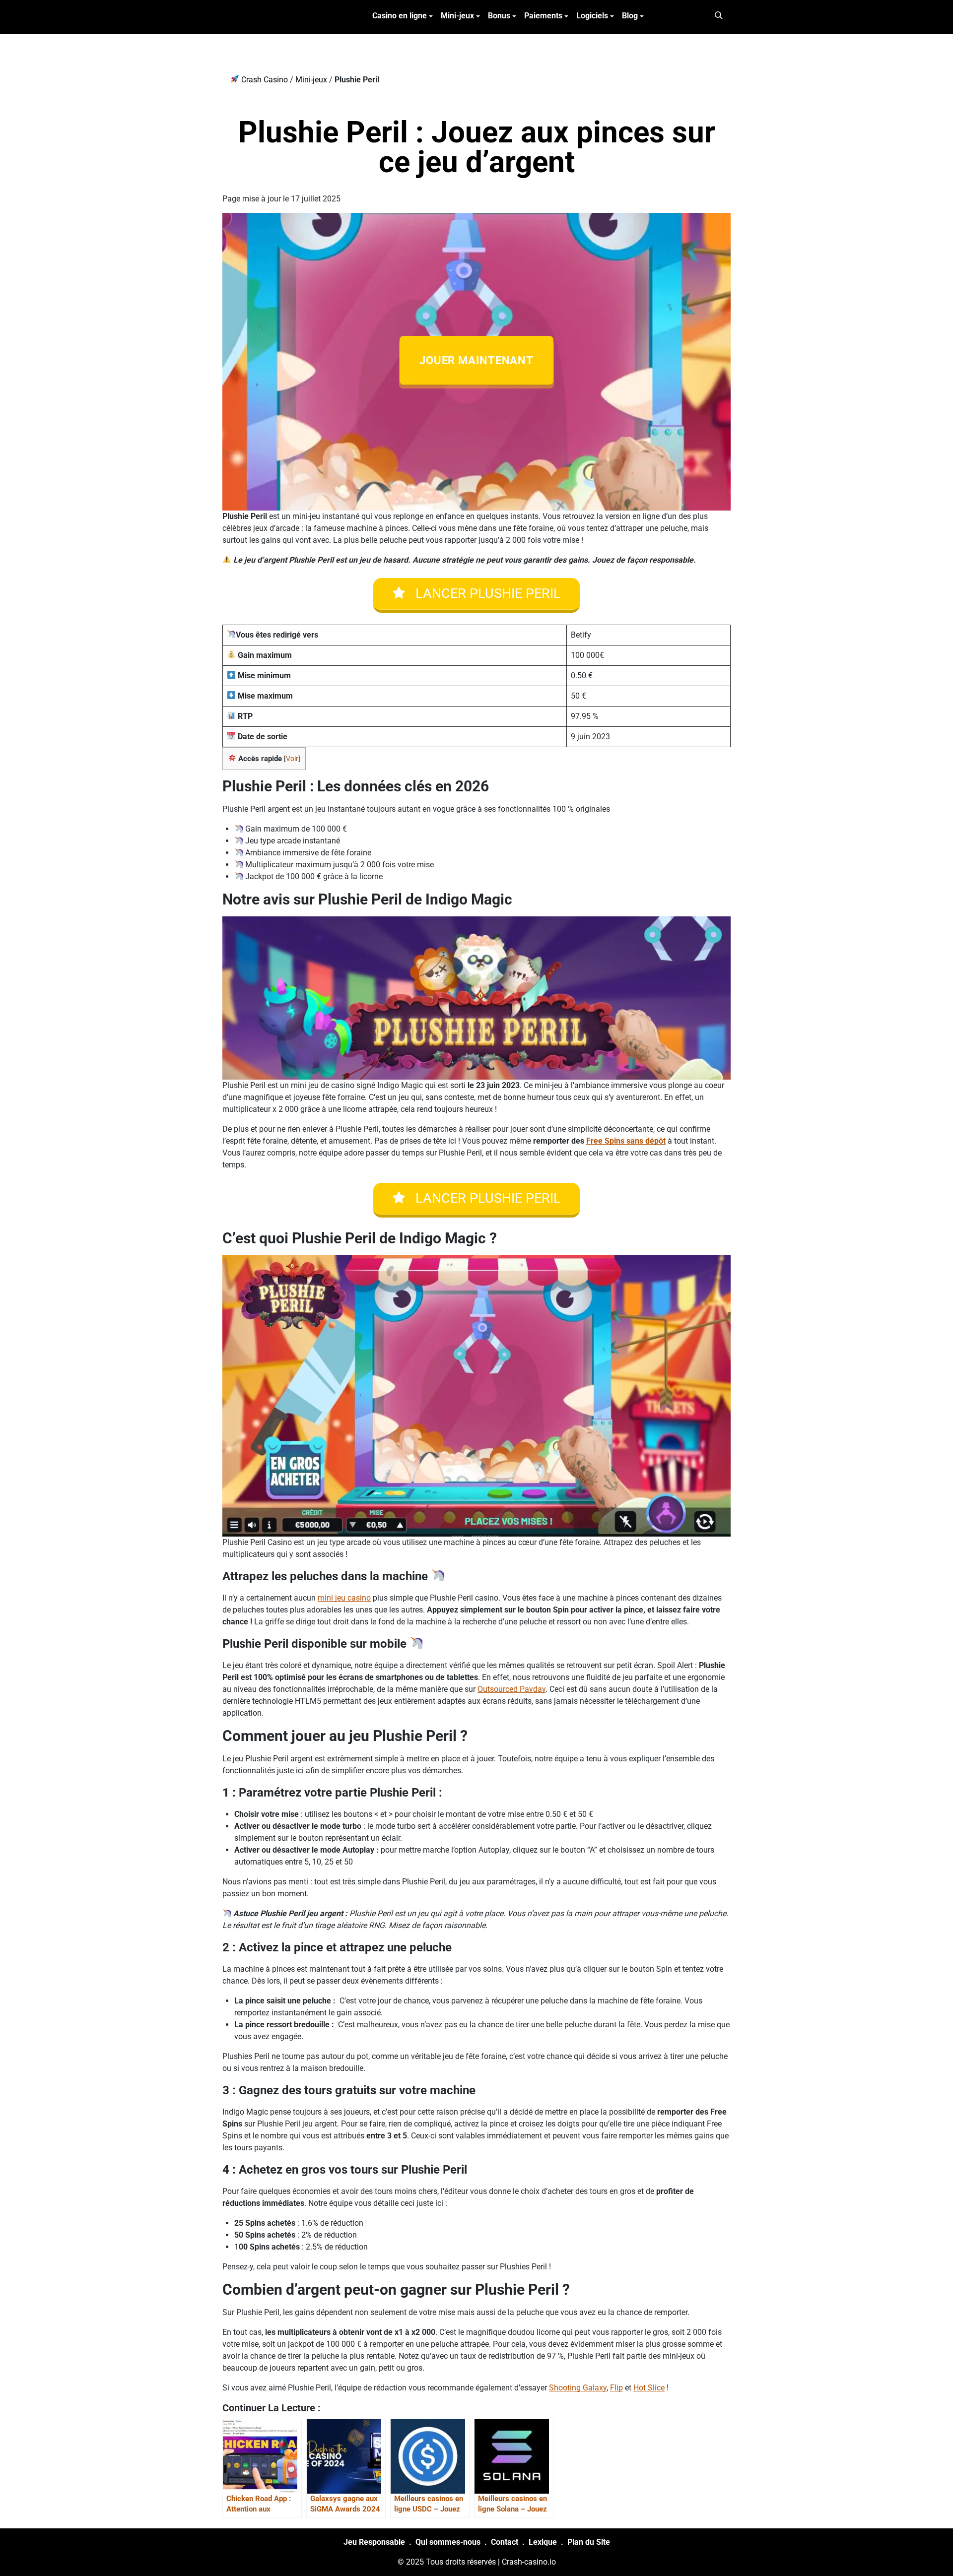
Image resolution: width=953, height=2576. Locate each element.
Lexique (543, 2542)
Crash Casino (264, 80)
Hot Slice (649, 2388)
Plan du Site (589, 2542)
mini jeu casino (344, 1598)
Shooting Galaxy (578, 2388)
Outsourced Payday (511, 1689)
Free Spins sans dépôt (626, 1141)
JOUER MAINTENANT (476, 360)
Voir (292, 759)
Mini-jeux (457, 16)
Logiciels (592, 16)
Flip (616, 2388)
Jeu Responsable (374, 2542)
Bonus (499, 16)
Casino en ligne (400, 16)
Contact (505, 2542)
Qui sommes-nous (448, 2542)
